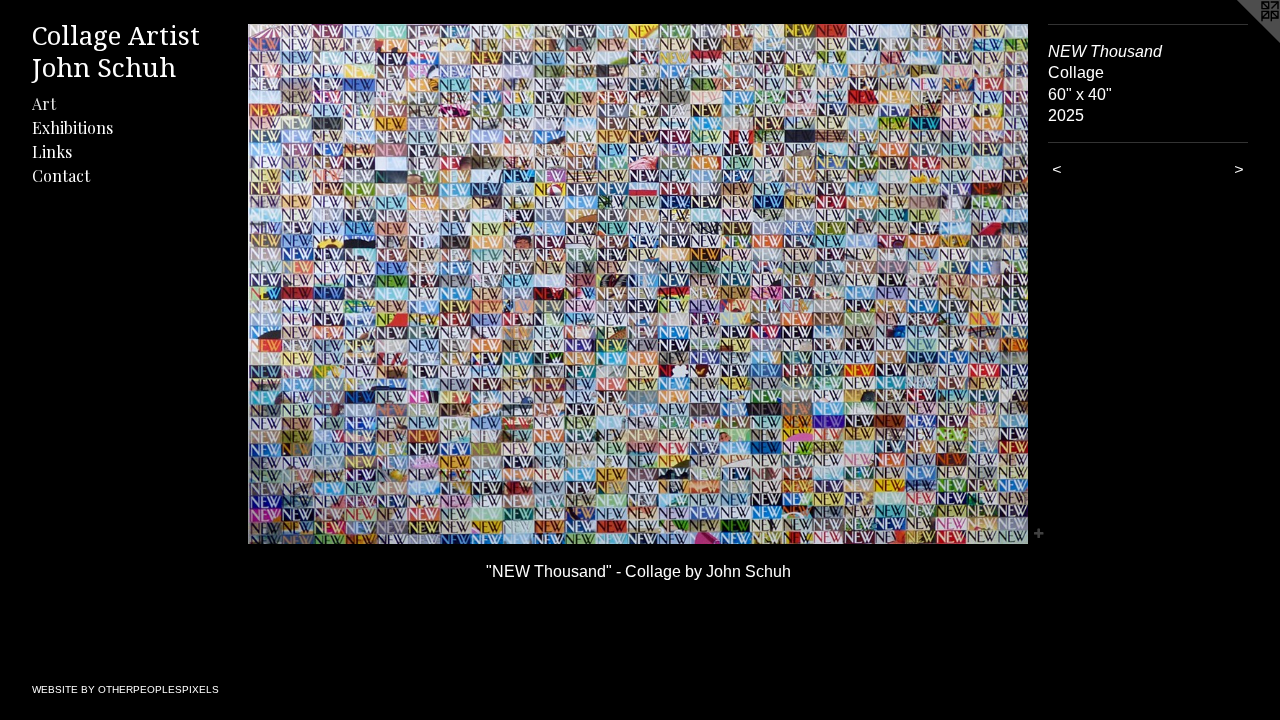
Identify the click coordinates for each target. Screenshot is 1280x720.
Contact (61, 175)
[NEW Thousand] (638, 284)
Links (52, 151)
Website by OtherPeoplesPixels (125, 689)
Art (44, 103)
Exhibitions (72, 127)
